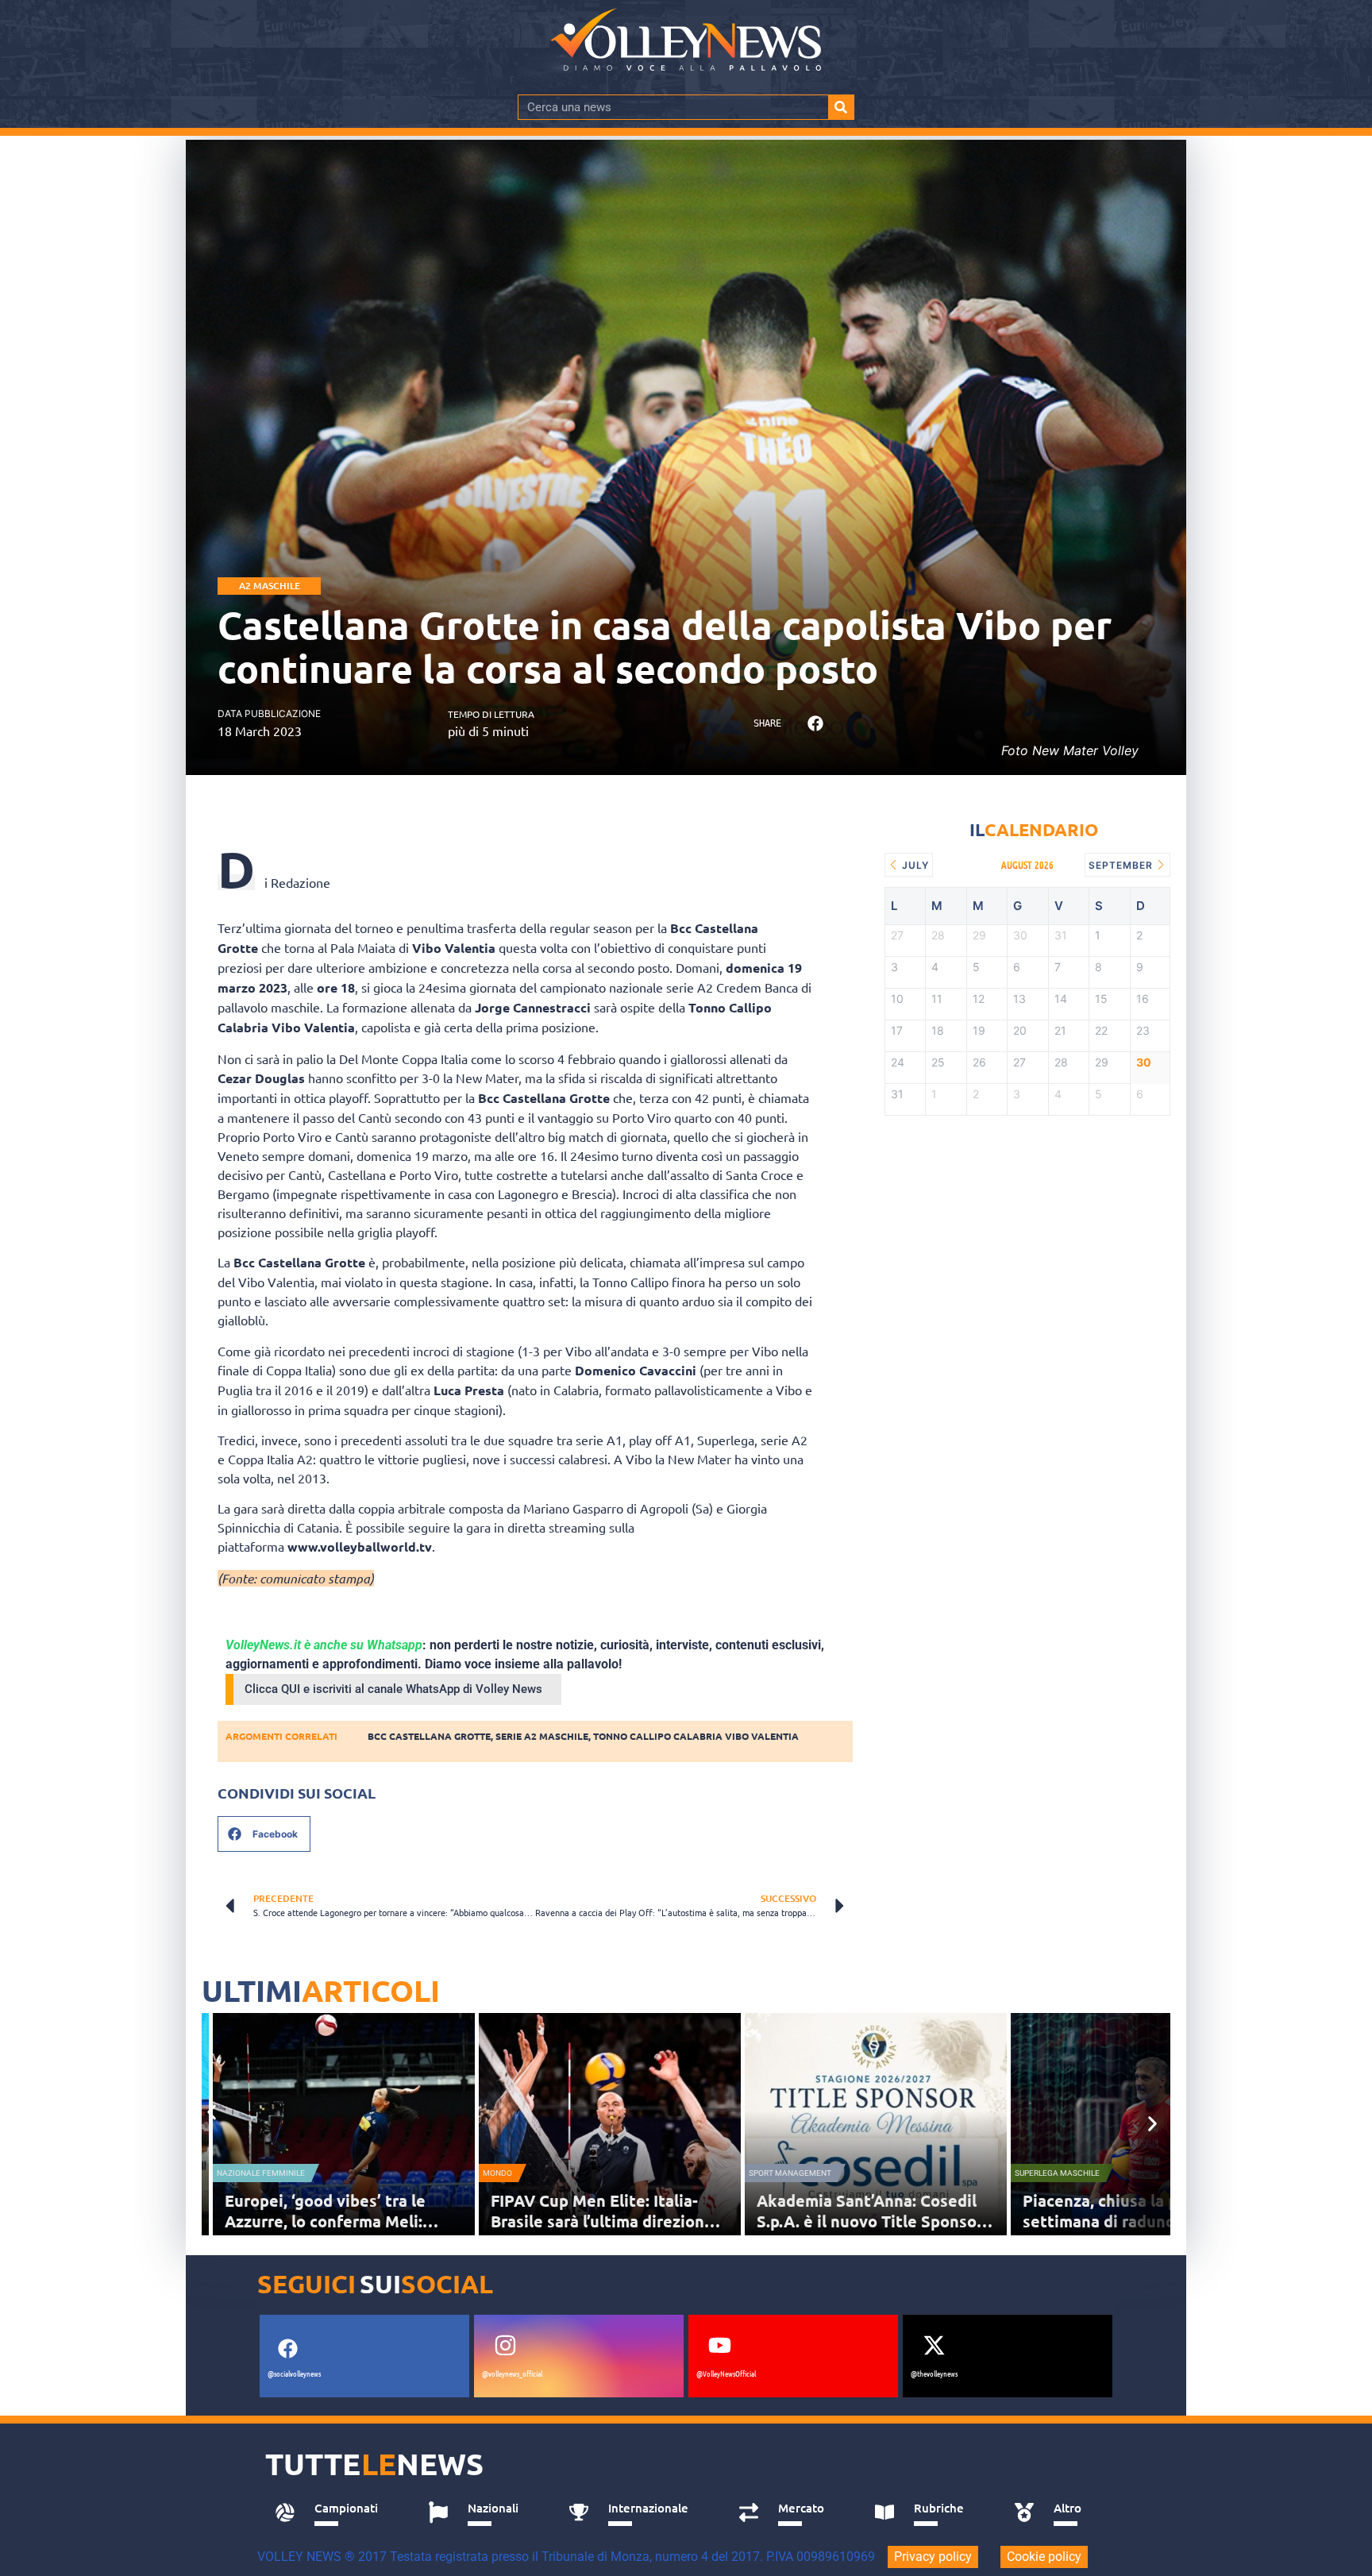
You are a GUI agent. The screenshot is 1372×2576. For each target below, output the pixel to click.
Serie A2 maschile (542, 1736)
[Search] (841, 107)
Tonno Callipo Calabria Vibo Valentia (696, 1736)
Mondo (497, 2173)
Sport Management (790, 2173)
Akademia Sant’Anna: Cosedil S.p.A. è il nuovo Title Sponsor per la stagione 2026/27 (870, 2221)
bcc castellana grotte (429, 1736)
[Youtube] (719, 2346)
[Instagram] (505, 2346)
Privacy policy (933, 2557)
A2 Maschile (270, 586)
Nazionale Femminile (261, 2173)
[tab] (334, 2512)
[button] (815, 724)
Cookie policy (1044, 2557)
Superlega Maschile (1057, 2173)
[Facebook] (287, 2349)
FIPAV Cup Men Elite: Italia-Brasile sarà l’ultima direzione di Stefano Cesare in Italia (602, 2221)
